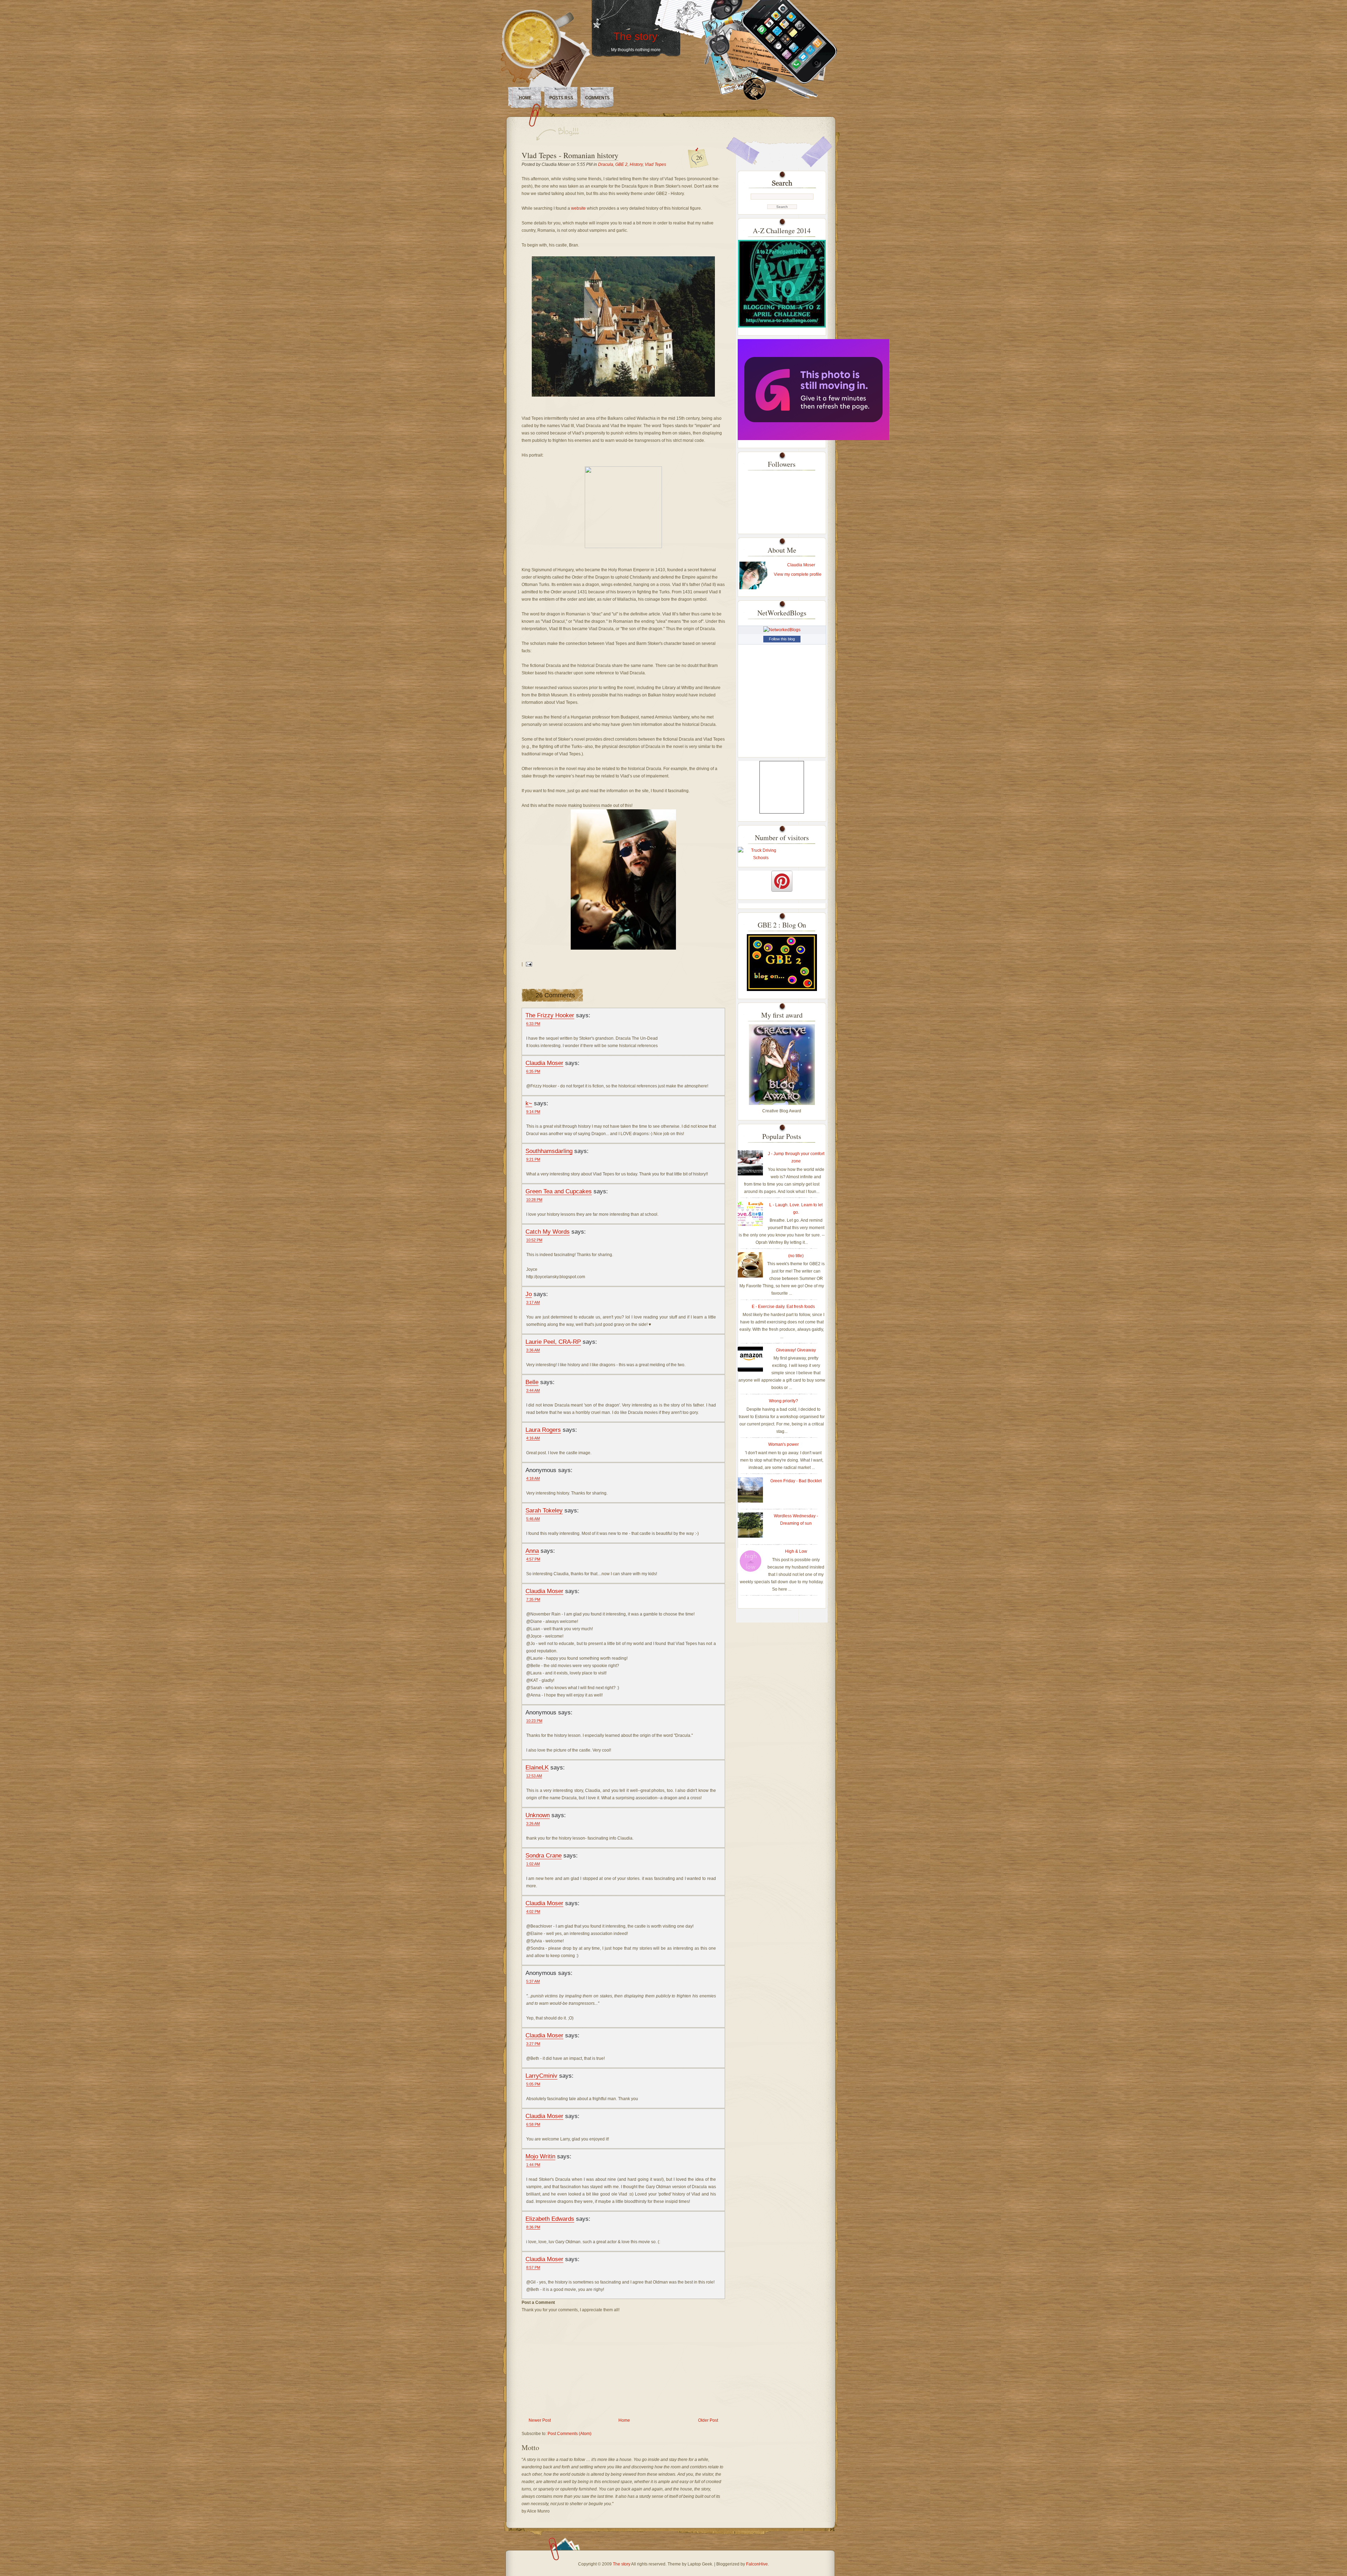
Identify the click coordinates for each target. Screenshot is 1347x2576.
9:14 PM (533, 1112)
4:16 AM (533, 1438)
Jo (529, 1294)
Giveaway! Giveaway (796, 1350)
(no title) (796, 1256)
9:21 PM (533, 1159)
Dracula (606, 164)
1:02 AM (533, 1864)
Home (525, 98)
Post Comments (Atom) (569, 2434)
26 (699, 157)
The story (635, 36)
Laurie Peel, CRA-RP (553, 1342)
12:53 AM (534, 1776)
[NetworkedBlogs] (782, 630)
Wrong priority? (783, 1401)
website (579, 208)
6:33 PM (533, 1024)
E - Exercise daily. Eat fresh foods (783, 1307)
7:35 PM (533, 1599)
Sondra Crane (544, 1855)
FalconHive (757, 2564)
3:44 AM (533, 1390)
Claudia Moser (544, 1063)
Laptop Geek (700, 2564)
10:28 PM (534, 1200)
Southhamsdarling (549, 1151)
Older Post (708, 2420)
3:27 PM (533, 2044)
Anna (532, 1551)
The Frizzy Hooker (550, 1015)
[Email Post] (528, 964)
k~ (529, 1103)
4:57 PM (533, 1559)
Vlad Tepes (655, 164)
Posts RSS (561, 98)
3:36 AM (533, 1350)
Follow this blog (782, 639)
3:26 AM (533, 1823)
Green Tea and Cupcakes (559, 1191)
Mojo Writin (540, 2156)
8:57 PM (533, 2267)
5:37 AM (533, 1981)
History (636, 164)
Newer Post (540, 2420)
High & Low (796, 1551)
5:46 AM (533, 1519)
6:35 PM (533, 1071)
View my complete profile (798, 574)
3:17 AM (533, 1302)
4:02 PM (533, 1911)
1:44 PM (533, 2165)
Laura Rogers (543, 1430)
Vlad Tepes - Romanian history (570, 155)
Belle (532, 1382)
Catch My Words (548, 1232)
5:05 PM (533, 2084)
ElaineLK (537, 1767)
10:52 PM (534, 1240)
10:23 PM (534, 1721)
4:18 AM (533, 1478)
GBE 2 (621, 164)
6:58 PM (533, 2124)
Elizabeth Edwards (550, 2219)
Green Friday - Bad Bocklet (796, 1481)
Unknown (538, 1815)
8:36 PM (533, 2227)
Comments (597, 98)
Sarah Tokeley (544, 1510)
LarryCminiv (541, 2076)
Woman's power (783, 1444)
